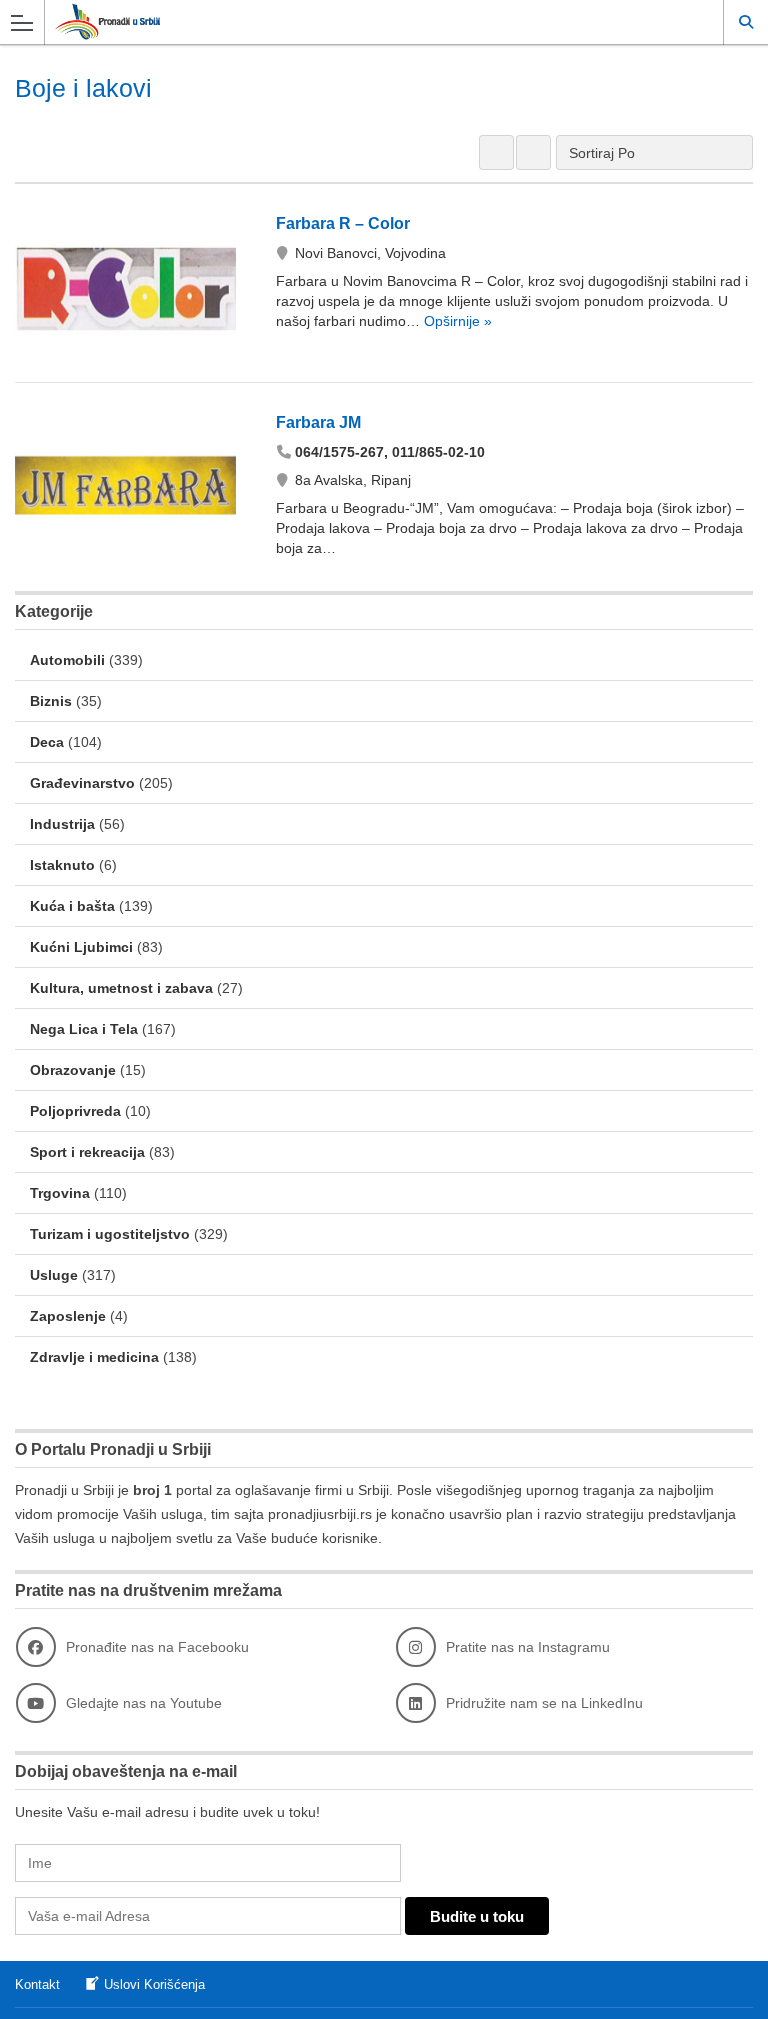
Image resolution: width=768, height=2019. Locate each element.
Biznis (51, 701)
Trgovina (60, 1193)
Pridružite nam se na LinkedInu (544, 1703)
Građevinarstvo (82, 783)
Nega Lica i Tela (84, 1029)
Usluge (54, 1275)
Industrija (62, 824)
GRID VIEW (496, 152)
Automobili (67, 660)
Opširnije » (456, 321)
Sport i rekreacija (87, 1152)
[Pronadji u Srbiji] (365, 21)
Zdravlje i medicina (94, 1357)
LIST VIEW (533, 152)
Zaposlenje (68, 1316)
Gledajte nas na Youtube (144, 1703)
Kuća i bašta (72, 906)
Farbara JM (318, 422)
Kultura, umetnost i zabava (121, 988)
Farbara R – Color (343, 223)
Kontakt (37, 1984)
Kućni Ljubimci (81, 947)
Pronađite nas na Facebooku (157, 1647)
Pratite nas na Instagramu (528, 1647)
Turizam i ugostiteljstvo (110, 1234)
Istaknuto (62, 865)
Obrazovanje (73, 1070)
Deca (47, 742)
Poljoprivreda (75, 1111)
